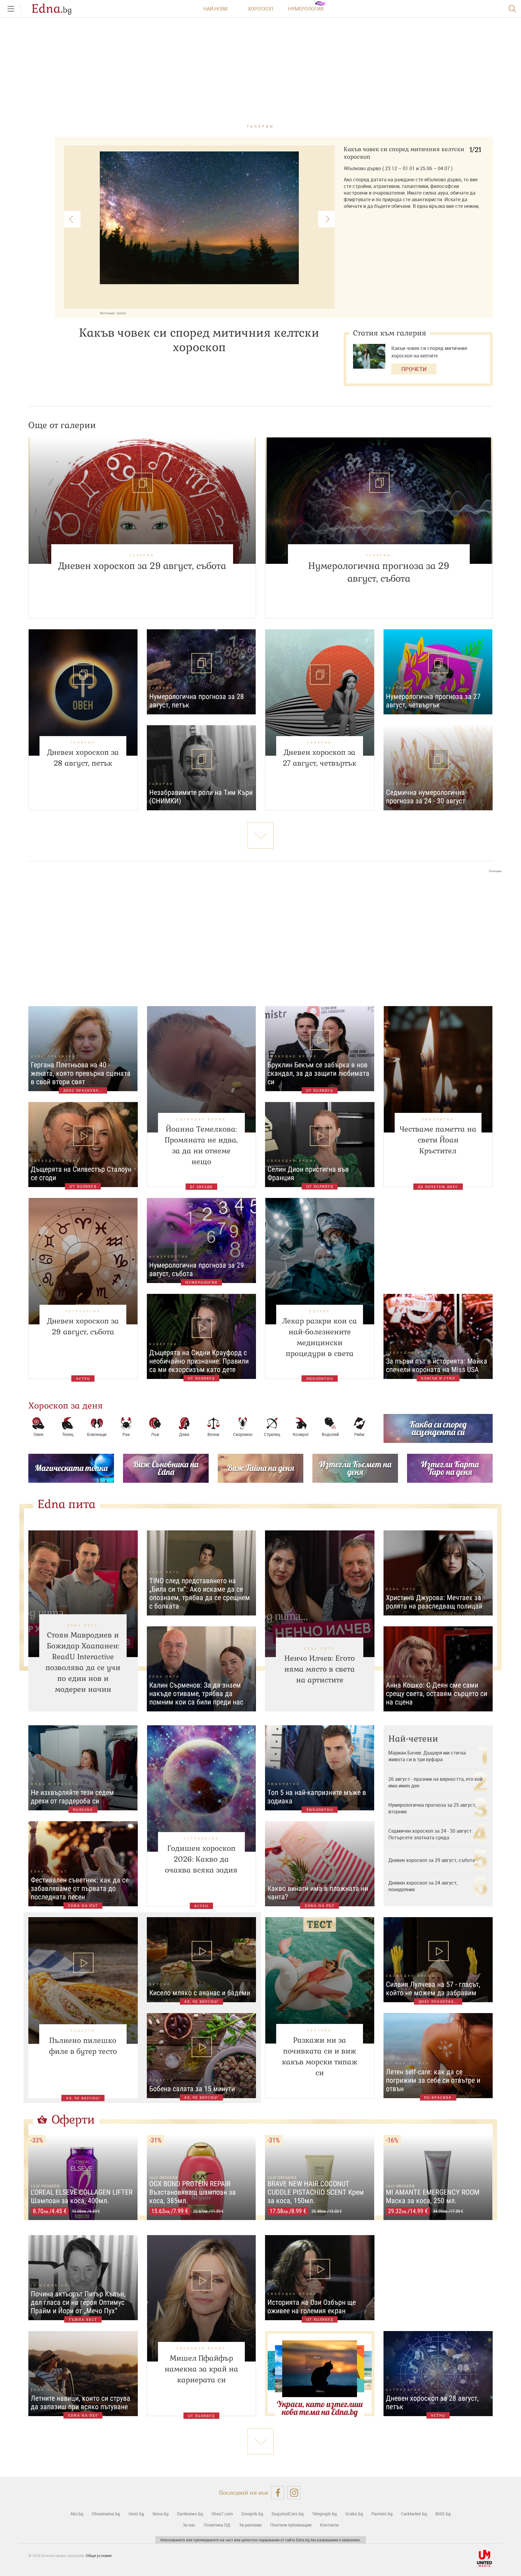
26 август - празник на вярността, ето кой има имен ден (435, 1782)
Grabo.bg (354, 2514)
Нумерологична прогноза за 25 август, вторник (432, 1808)
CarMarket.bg (414, 2514)
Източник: (108, 313)
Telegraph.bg (324, 2514)
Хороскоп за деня (66, 1406)
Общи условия (99, 2555)
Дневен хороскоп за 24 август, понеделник (423, 1886)
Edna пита (66, 1504)
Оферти (73, 2120)
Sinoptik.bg (252, 2514)
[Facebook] (278, 2493)
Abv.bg (77, 2514)
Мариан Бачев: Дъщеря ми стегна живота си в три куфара (427, 1756)
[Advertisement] (260, 934)
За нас (189, 2525)
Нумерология (306, 9)
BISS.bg (443, 2514)
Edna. (52, 9)
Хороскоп (260, 9)
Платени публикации (291, 2525)
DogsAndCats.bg (288, 2514)
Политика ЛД (217, 2525)
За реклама (250, 2525)
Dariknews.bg (190, 2514)
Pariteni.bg (382, 2514)
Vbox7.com (222, 2514)
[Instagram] (294, 2493)
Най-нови (215, 9)
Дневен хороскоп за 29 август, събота (432, 1860)
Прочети (414, 369)
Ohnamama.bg (106, 2514)
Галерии (261, 126)
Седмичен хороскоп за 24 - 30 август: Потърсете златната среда (431, 1834)
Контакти (329, 2525)
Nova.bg (161, 2514)
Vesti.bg (136, 2514)
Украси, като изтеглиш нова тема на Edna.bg (320, 2408)
